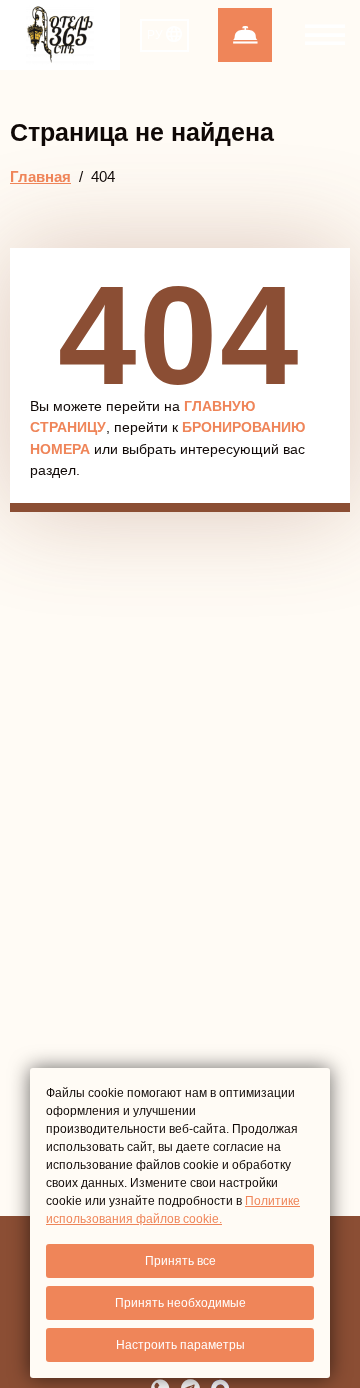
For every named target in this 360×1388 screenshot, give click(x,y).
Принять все (180, 1261)
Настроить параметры (180, 1345)
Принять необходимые (180, 1303)
